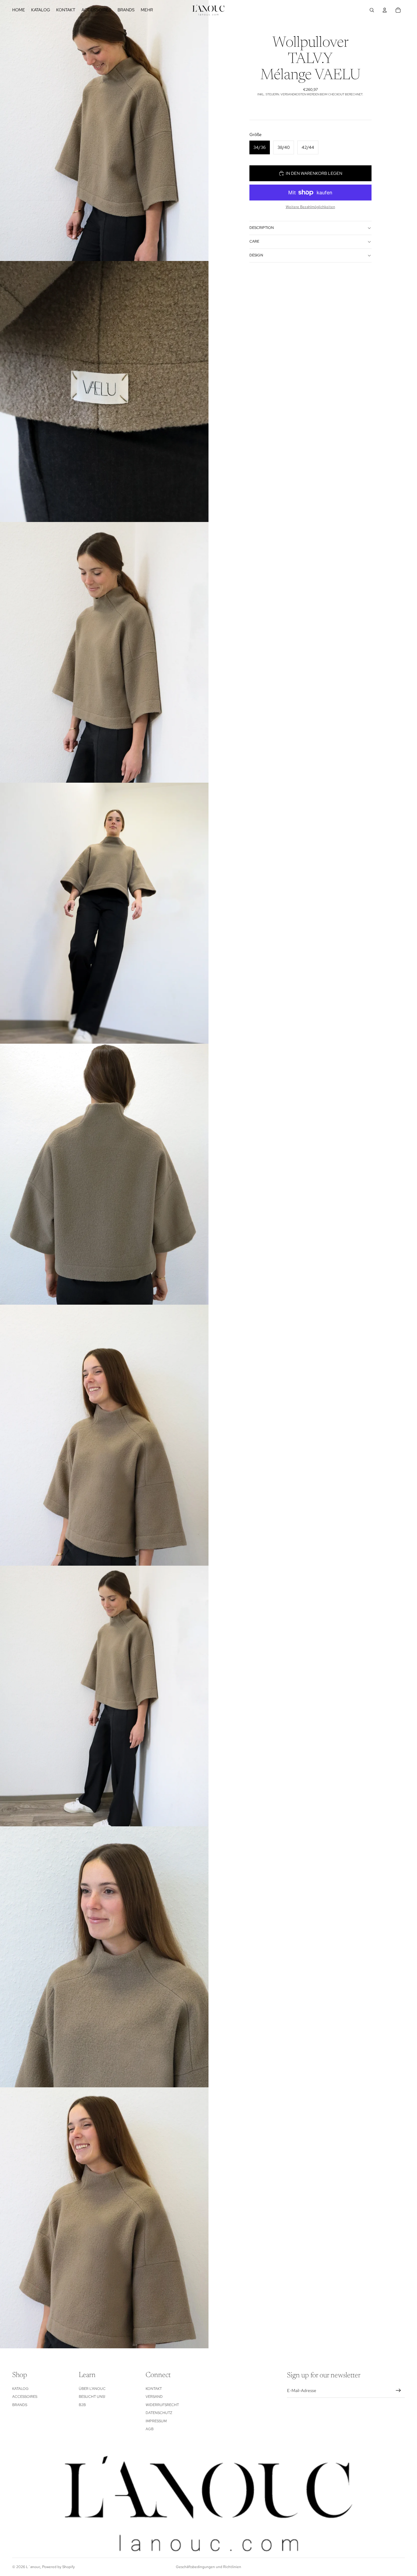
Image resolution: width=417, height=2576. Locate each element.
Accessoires (25, 2397)
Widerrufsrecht (162, 2405)
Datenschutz (159, 2413)
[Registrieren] (398, 2390)
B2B (82, 2405)
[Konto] (385, 10)
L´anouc (33, 2567)
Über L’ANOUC (92, 2389)
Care (254, 241)
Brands (20, 2405)
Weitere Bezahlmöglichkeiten (310, 207)
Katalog (20, 2389)
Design (256, 255)
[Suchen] (372, 10)
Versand (154, 2397)
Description (262, 228)
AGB (150, 2429)
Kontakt (154, 2389)
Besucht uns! (92, 2397)
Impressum (156, 2421)
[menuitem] (147, 10)
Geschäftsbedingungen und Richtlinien (209, 2567)
